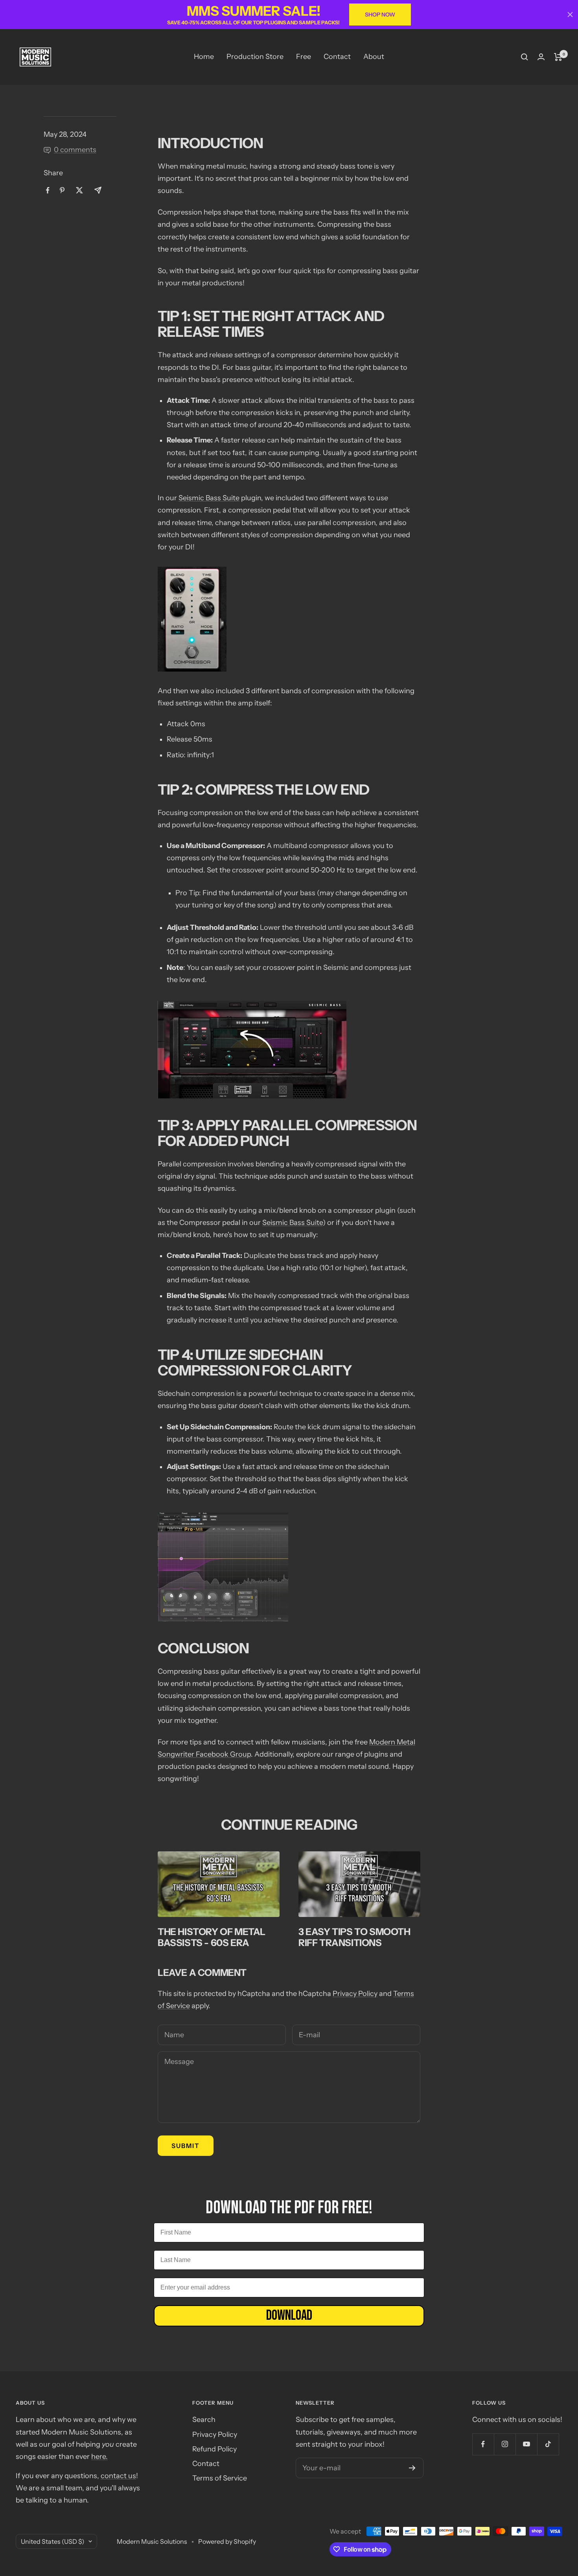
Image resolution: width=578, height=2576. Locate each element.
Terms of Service (220, 2478)
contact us (118, 2476)
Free (304, 57)
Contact (337, 57)
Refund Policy (214, 2449)
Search (204, 2420)
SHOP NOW (380, 15)
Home (204, 57)
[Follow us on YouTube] (526, 2444)
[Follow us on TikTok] (548, 2444)
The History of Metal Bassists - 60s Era (212, 1937)
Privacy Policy (355, 1994)
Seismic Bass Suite (209, 498)
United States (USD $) (53, 2541)
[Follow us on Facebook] (483, 2444)
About (374, 57)
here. (99, 2457)
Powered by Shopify (227, 2541)
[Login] (541, 57)
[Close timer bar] (570, 15)
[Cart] (558, 57)
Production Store (255, 57)
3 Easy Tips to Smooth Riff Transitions (354, 1937)
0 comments (75, 150)
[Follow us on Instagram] (505, 2444)
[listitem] (48, 190)
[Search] (525, 57)
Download (289, 2316)
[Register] (412, 2468)
